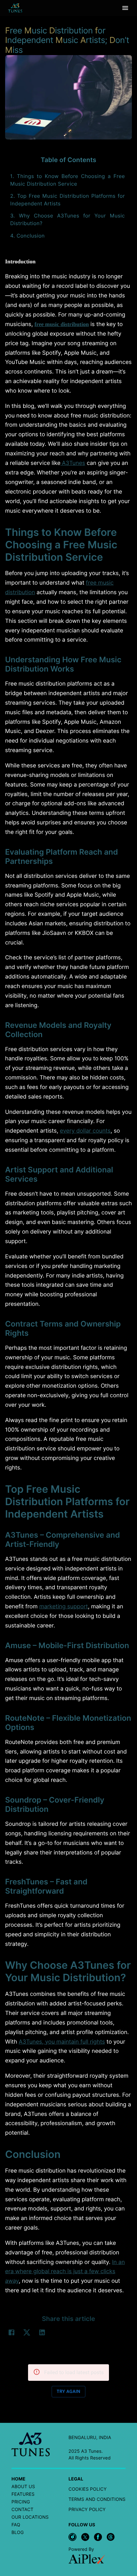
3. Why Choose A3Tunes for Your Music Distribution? (68, 220)
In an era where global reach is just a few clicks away (65, 2272)
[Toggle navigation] (125, 8)
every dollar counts (85, 1131)
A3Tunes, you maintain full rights (62, 2042)
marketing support (64, 1607)
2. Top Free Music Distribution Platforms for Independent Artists (68, 200)
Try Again (68, 2392)
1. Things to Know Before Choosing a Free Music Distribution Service (68, 180)
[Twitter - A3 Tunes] (85, 2537)
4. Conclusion (27, 236)
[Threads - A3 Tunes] (111, 2537)
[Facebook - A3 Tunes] (98, 2537)
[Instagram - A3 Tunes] (72, 2537)
